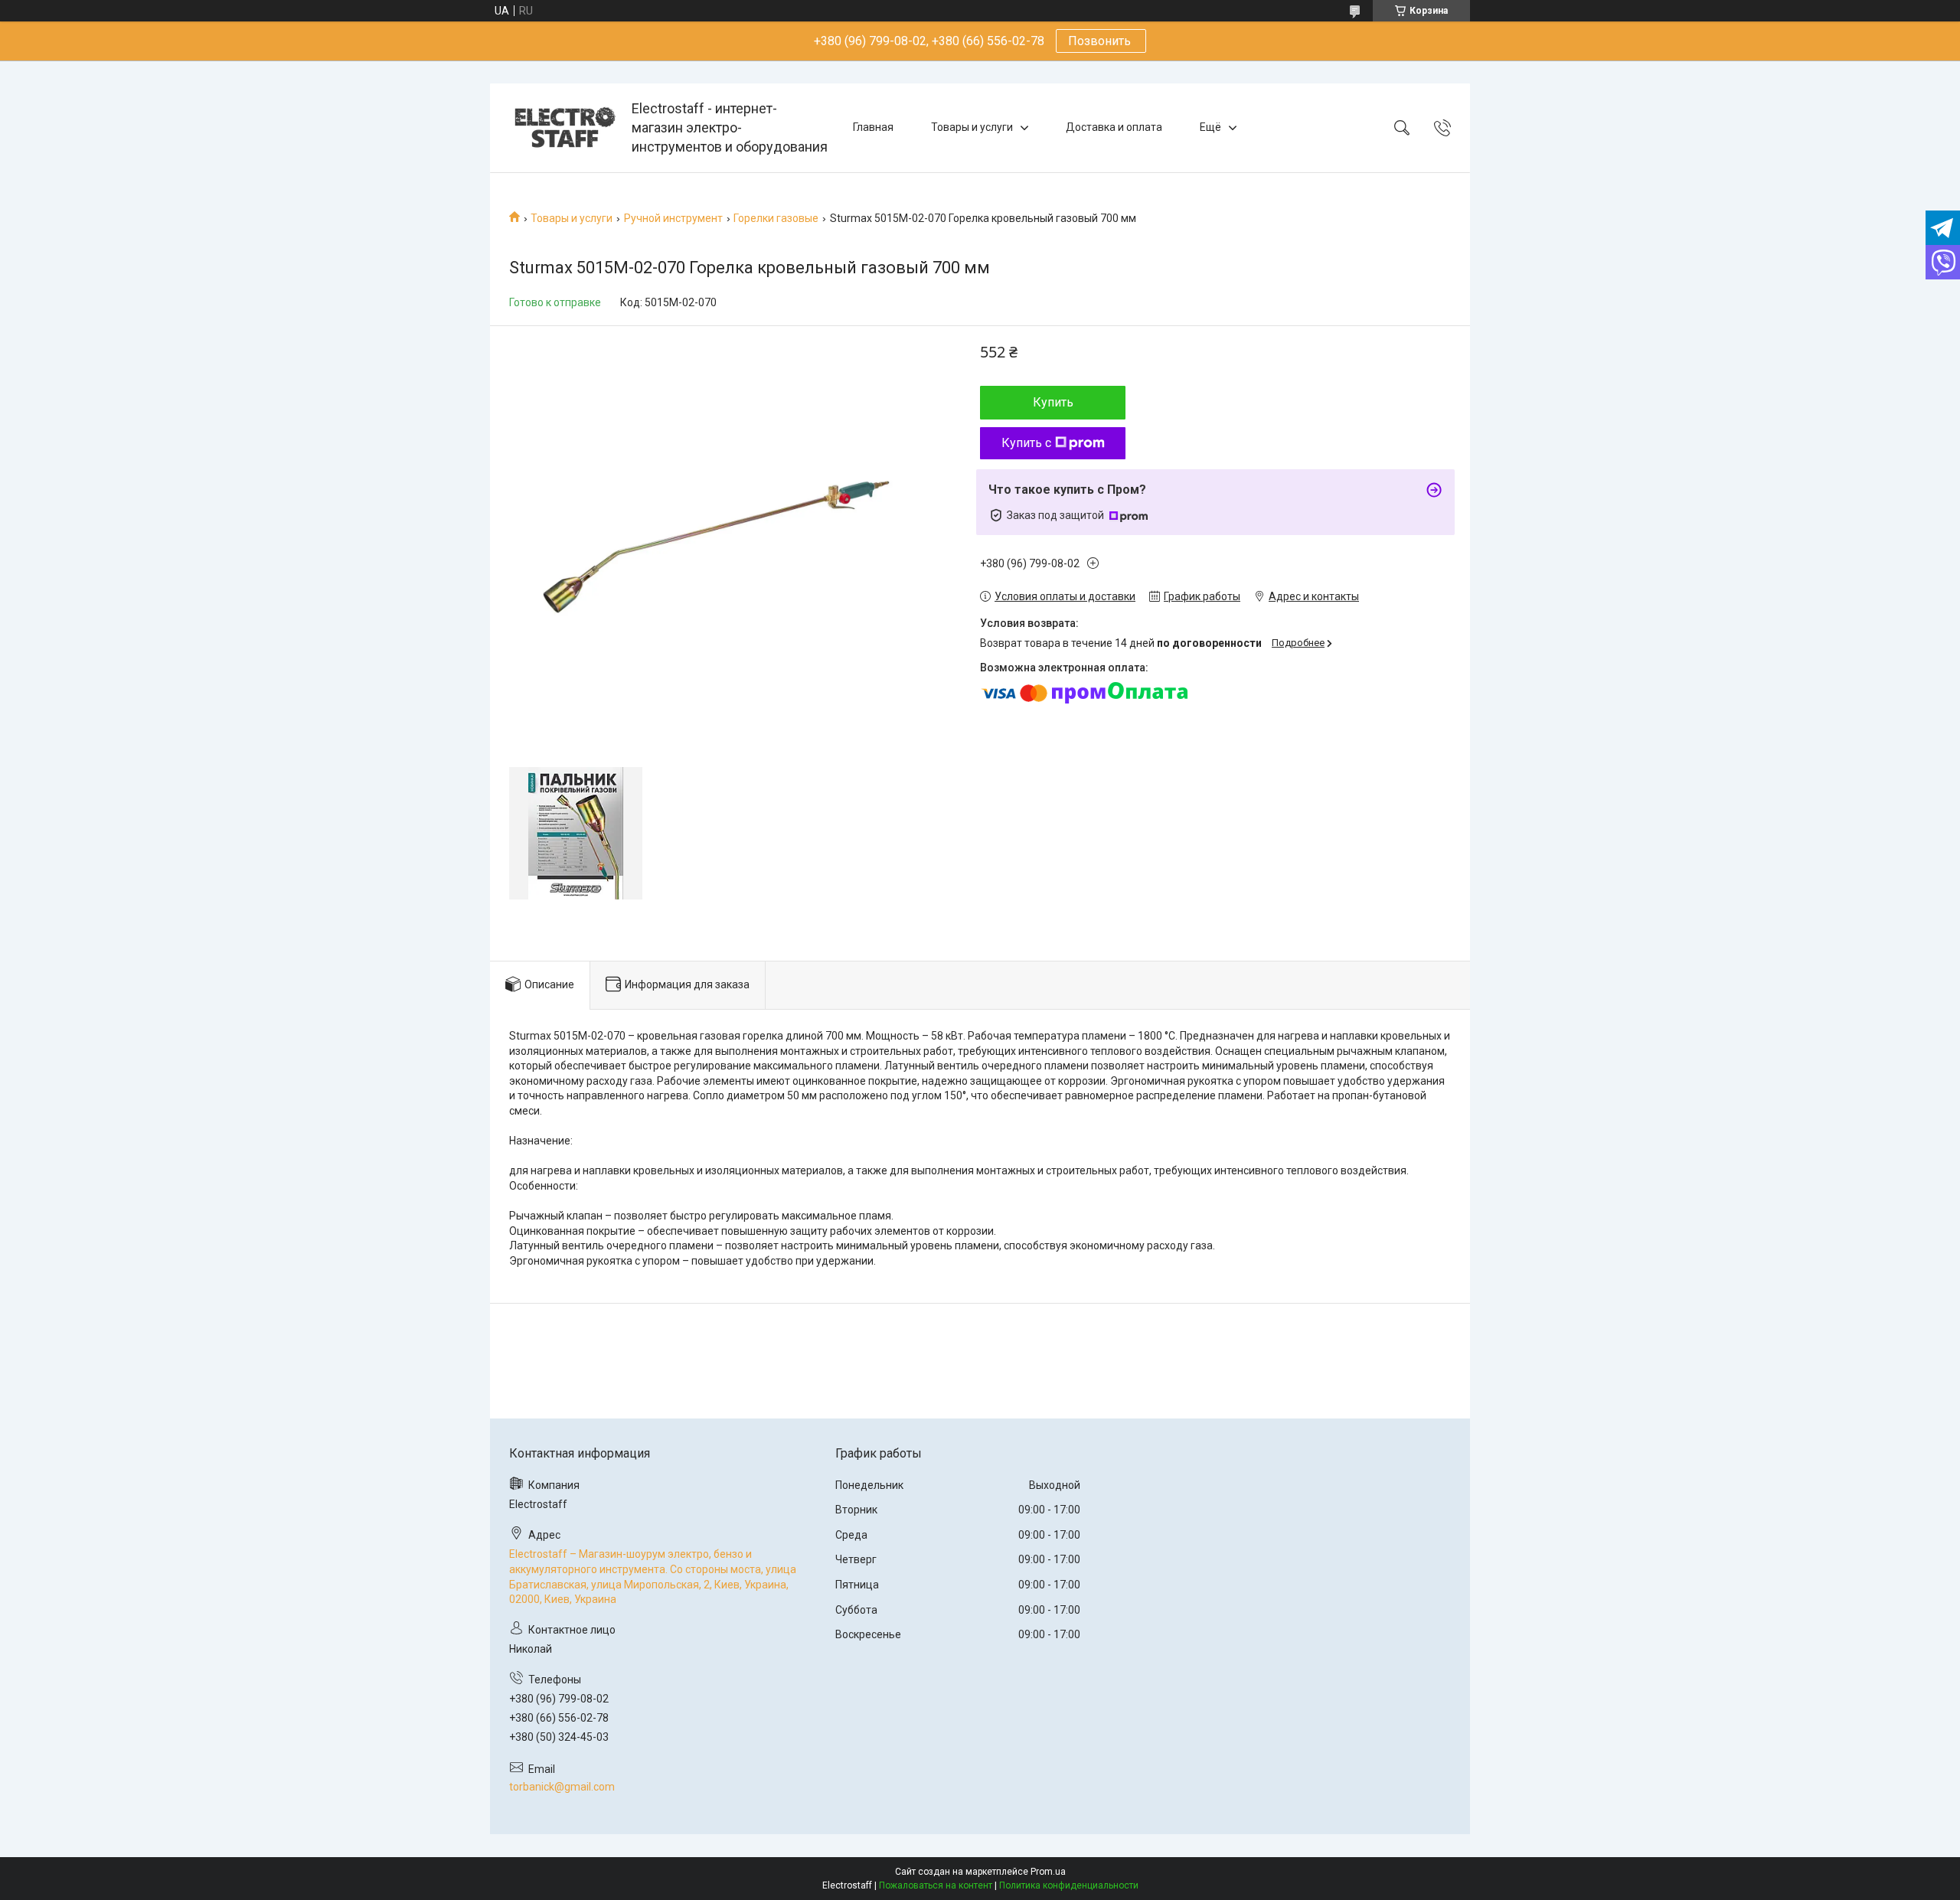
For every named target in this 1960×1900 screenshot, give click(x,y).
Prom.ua (1048, 1872)
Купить (1053, 402)
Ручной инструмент (673, 218)
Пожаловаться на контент (936, 1885)
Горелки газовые (776, 218)
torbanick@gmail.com (562, 1787)
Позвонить (1101, 41)
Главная (873, 127)
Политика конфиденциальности (1069, 1885)
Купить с (1026, 443)
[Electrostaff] (563, 127)
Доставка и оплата (1114, 127)
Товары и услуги (972, 127)
